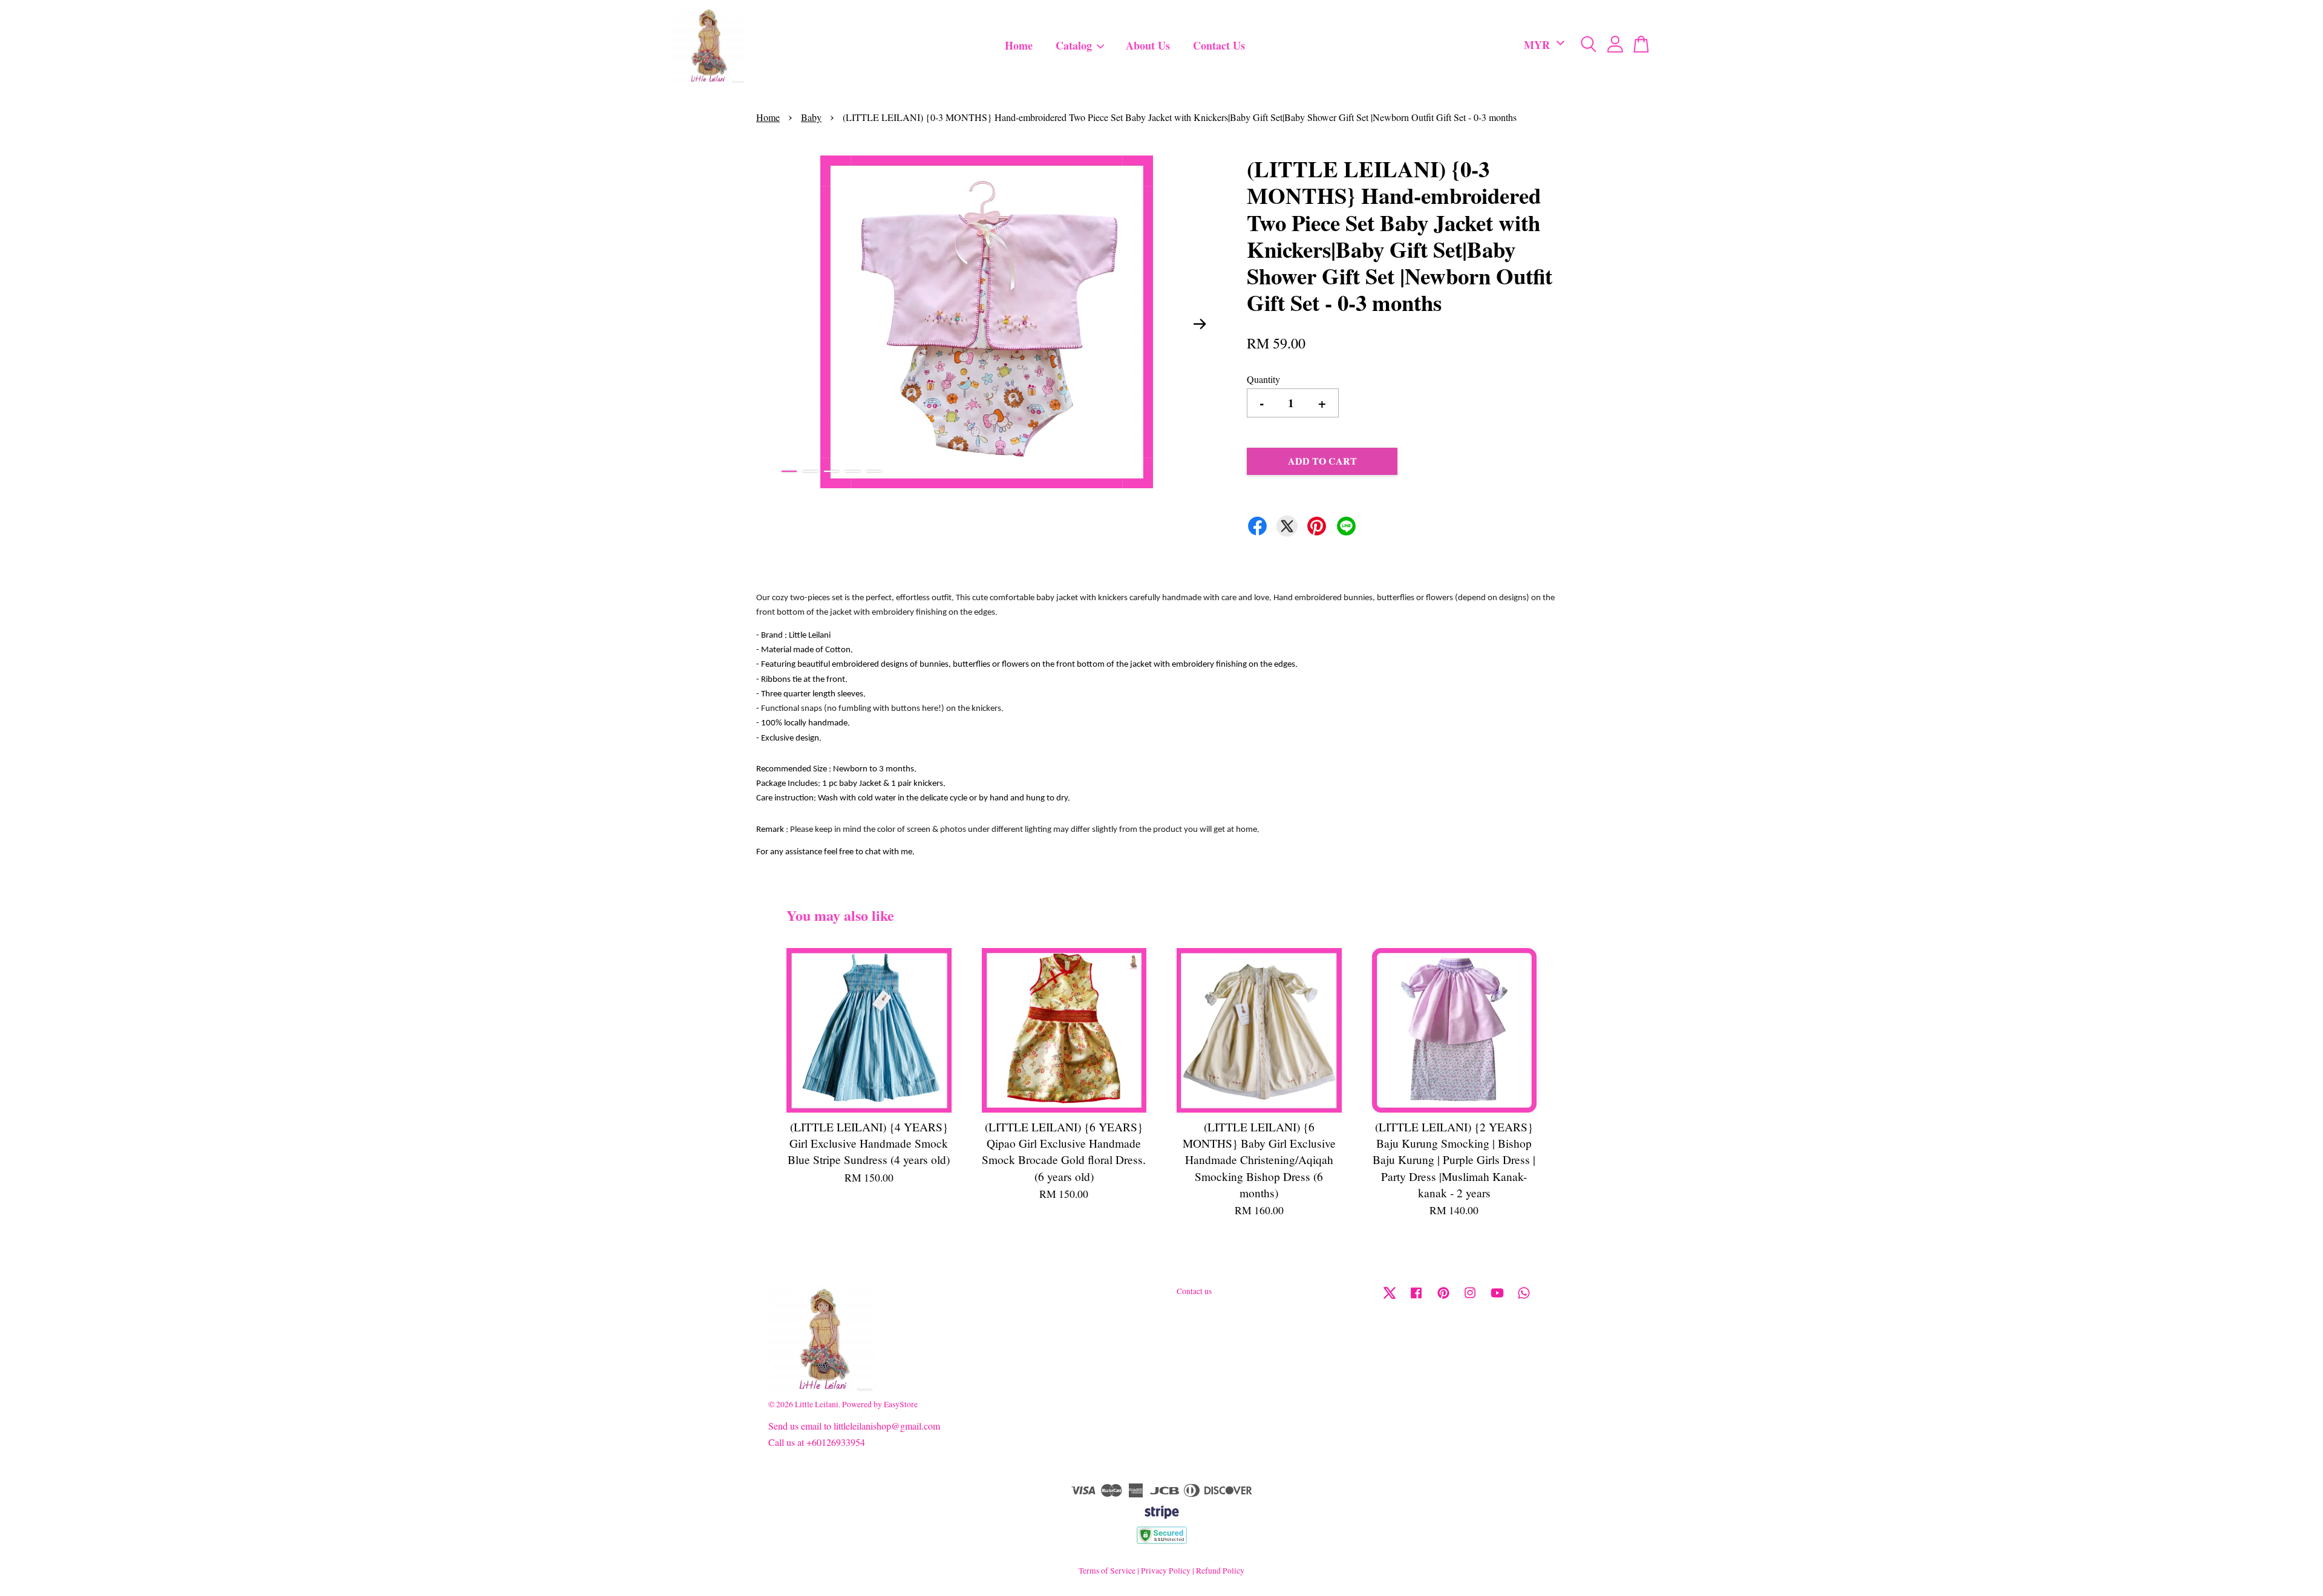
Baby (811, 117)
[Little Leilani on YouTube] (1497, 1298)
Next (1200, 324)
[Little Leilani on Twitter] (1390, 1298)
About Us (1148, 45)
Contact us (1194, 1291)
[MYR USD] (1542, 45)
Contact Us (1219, 45)
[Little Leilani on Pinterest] (1443, 1298)
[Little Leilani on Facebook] (1416, 1298)
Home (1019, 45)
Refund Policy (1220, 1571)
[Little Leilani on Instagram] (1470, 1298)
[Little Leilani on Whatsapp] (1524, 1298)
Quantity (1263, 379)
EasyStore (901, 1404)
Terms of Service (1107, 1571)
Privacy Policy (1166, 1571)
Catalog (1074, 45)
